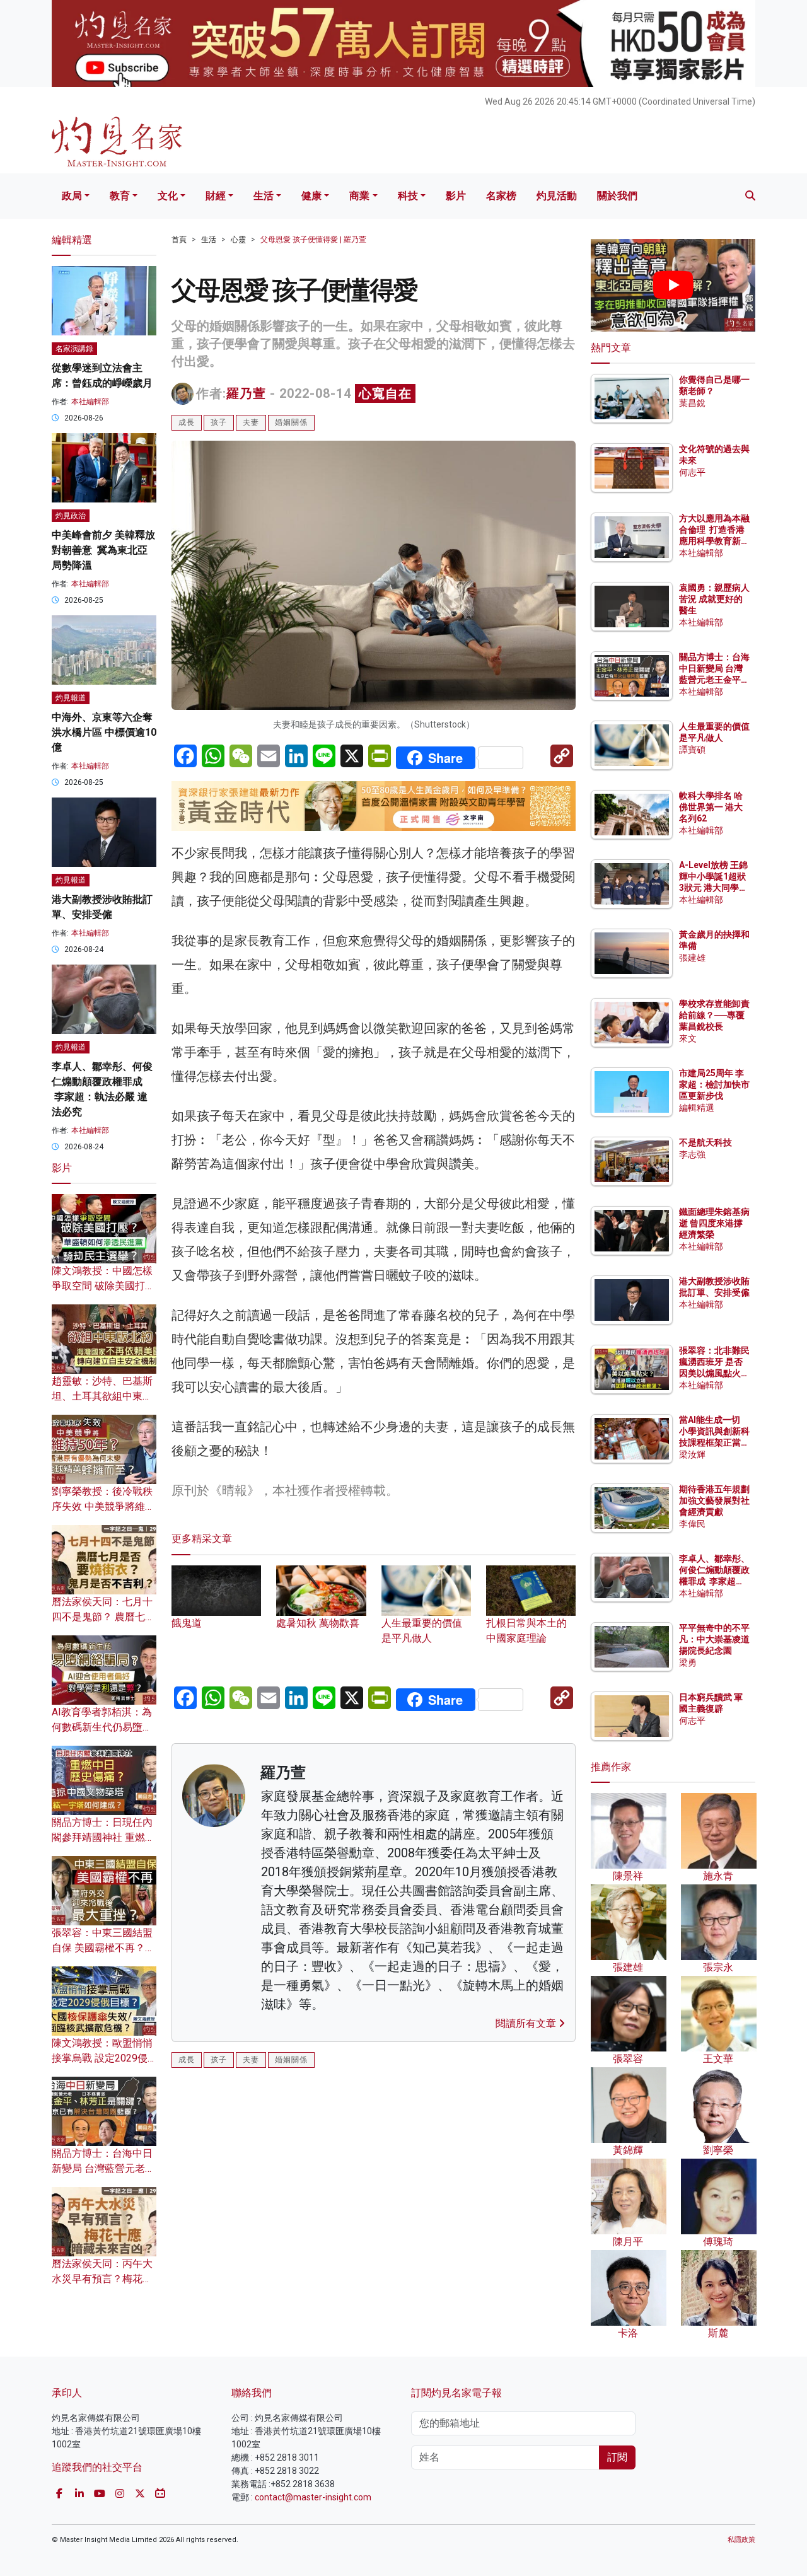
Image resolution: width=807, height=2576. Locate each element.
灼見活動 (557, 196)
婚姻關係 (291, 422)
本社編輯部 (90, 402)
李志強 (692, 1154)
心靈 (238, 240)
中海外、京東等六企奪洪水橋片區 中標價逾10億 (104, 732)
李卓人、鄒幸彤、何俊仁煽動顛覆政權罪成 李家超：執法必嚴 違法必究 (714, 1581)
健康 (311, 196)
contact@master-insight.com (313, 2497)
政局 (72, 196)
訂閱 (617, 2457)
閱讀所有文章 (527, 2023)
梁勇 (688, 1662)
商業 (359, 196)
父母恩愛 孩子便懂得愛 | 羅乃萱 (313, 240)
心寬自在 (385, 393)
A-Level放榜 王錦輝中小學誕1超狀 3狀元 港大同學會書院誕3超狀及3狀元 (713, 888)
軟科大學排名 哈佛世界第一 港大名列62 (711, 807)
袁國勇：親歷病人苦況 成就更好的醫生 (714, 599)
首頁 (179, 240)
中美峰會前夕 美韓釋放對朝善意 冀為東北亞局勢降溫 (103, 550)
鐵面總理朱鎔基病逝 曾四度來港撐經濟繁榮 (714, 1223)
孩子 (219, 422)
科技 (408, 196)
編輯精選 (697, 1108)
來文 (688, 1038)
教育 (120, 196)
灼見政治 (71, 516)
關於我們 (617, 196)
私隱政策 (741, 2540)
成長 (187, 422)
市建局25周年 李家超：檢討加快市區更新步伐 (714, 1084)
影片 (456, 196)
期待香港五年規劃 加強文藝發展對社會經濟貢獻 (714, 1500)
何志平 (692, 472)
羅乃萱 (246, 393)
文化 (168, 196)
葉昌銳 (692, 403)
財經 (216, 196)
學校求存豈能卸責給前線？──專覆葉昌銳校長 (714, 1015)
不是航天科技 (705, 1142)
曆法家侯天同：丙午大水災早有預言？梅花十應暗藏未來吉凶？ (102, 2279)
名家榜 (501, 196)
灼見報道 (71, 698)
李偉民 (692, 1524)
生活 (264, 196)
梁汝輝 (692, 1454)
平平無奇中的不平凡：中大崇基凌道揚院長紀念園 (714, 1639)
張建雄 (692, 958)
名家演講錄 (74, 349)
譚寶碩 (692, 750)
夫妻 (251, 422)
